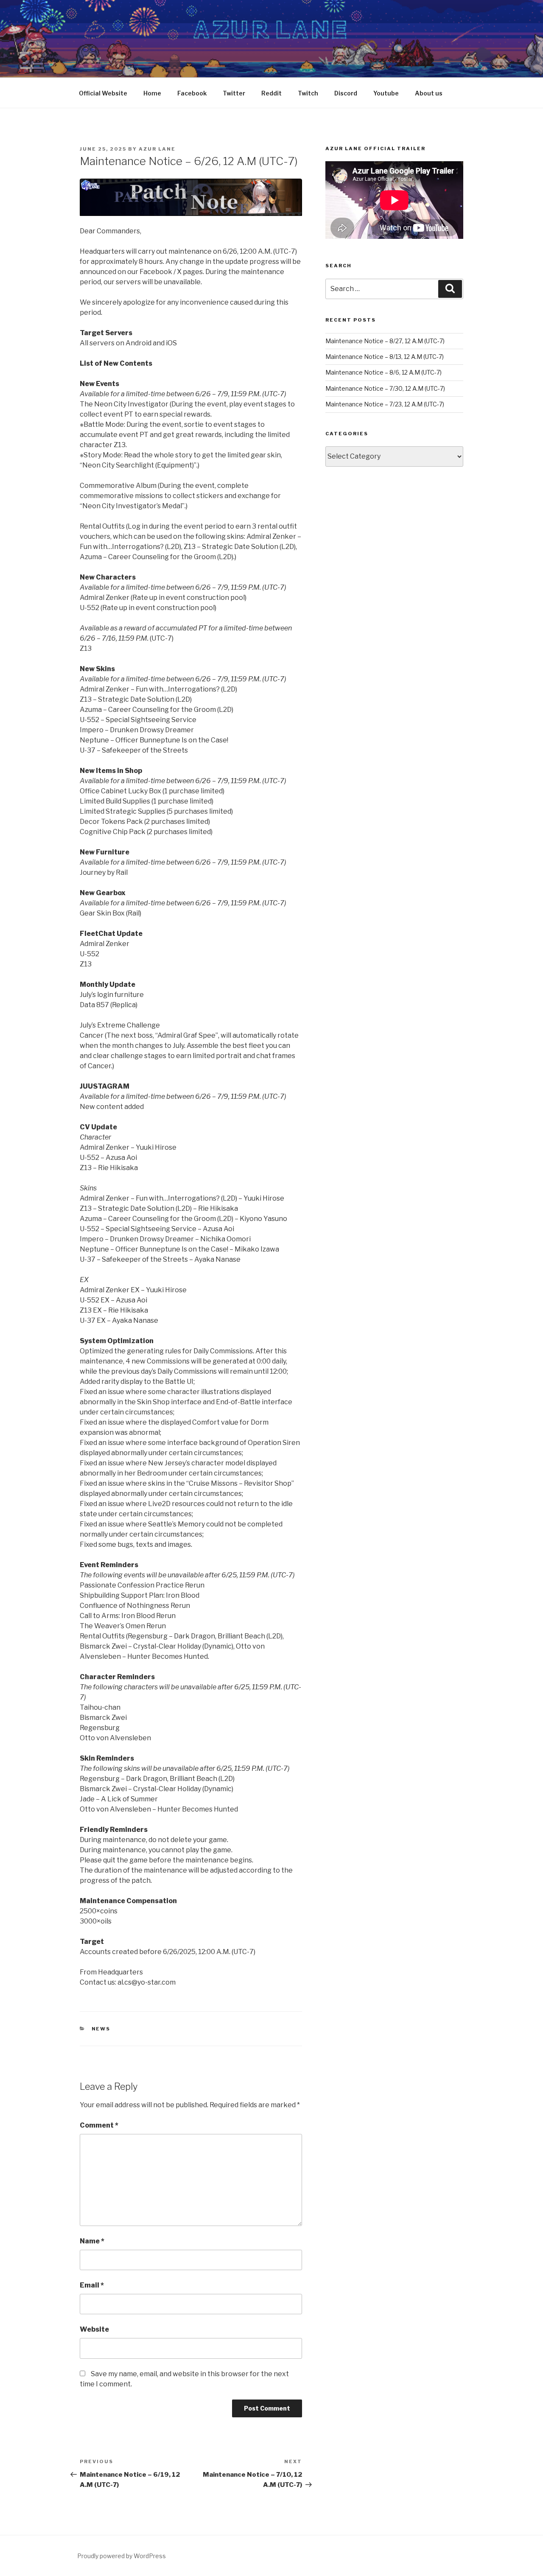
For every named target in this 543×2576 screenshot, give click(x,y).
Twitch (308, 93)
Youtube (386, 93)
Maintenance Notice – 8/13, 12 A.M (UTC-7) (385, 357)
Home (152, 93)
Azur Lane (157, 149)
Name (92, 2241)
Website (94, 2329)
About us (429, 93)
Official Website (103, 93)
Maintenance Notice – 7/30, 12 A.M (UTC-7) (385, 388)
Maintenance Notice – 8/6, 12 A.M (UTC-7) (383, 372)
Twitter (234, 93)
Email (92, 2285)
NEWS (101, 2029)
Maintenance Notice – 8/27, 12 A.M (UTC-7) (385, 341)
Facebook (192, 93)
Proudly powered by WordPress (122, 2556)
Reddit (271, 93)
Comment (99, 2125)
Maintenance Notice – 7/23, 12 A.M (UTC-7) (385, 404)
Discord (346, 93)
